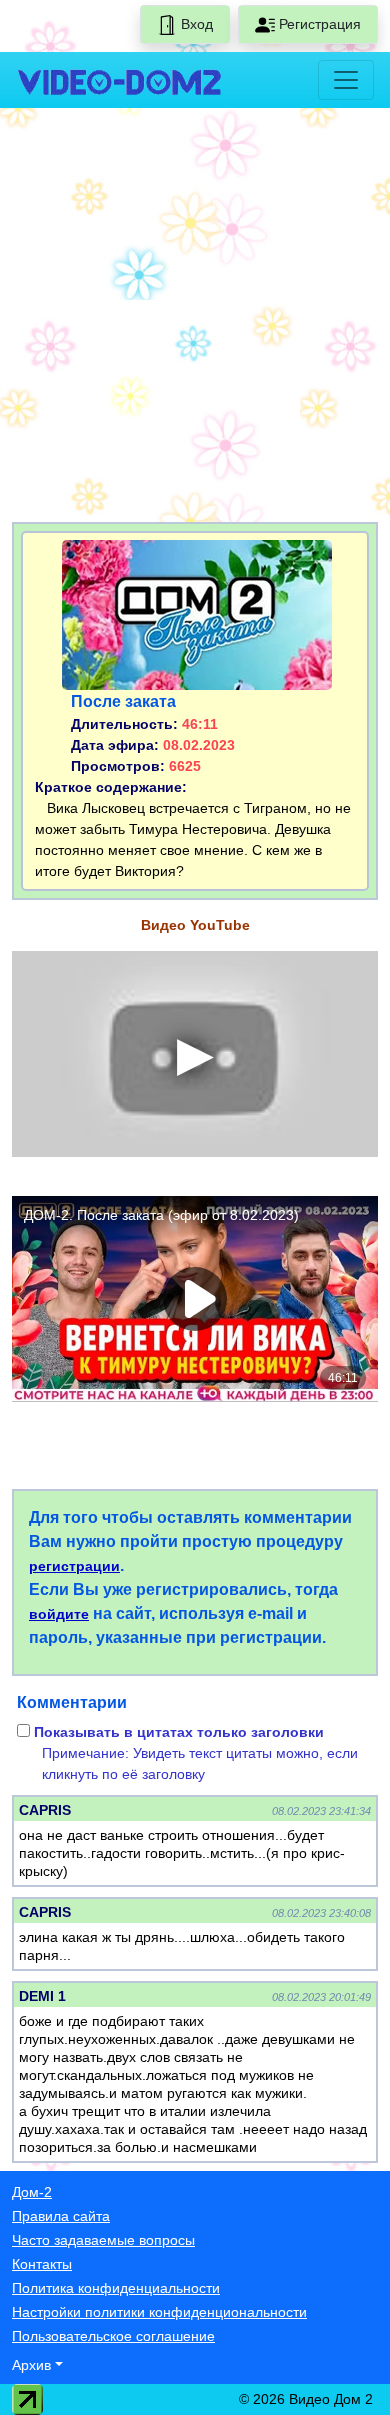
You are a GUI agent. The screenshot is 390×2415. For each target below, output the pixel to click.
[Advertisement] (195, 319)
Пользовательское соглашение (113, 2336)
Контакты (42, 2264)
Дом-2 (32, 2192)
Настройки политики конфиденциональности (159, 2312)
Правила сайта (61, 2216)
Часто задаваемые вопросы (103, 2240)
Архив (31, 2365)
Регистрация (318, 24)
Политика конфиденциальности (116, 2288)
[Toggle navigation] (346, 80)
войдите (59, 1614)
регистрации (74, 1566)
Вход (195, 24)
